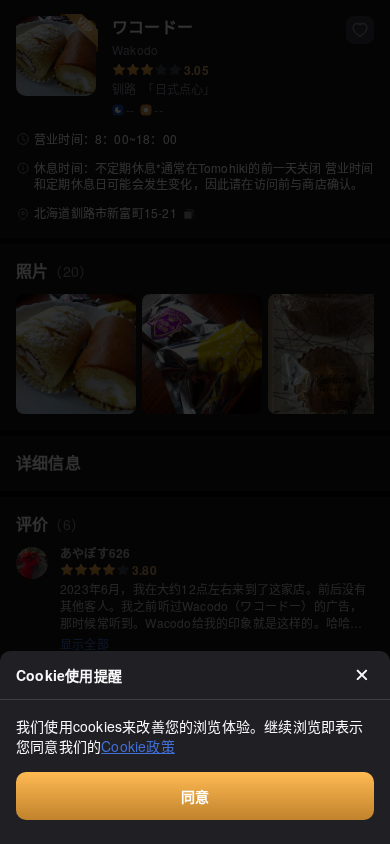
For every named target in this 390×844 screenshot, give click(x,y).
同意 (195, 796)
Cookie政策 (138, 746)
